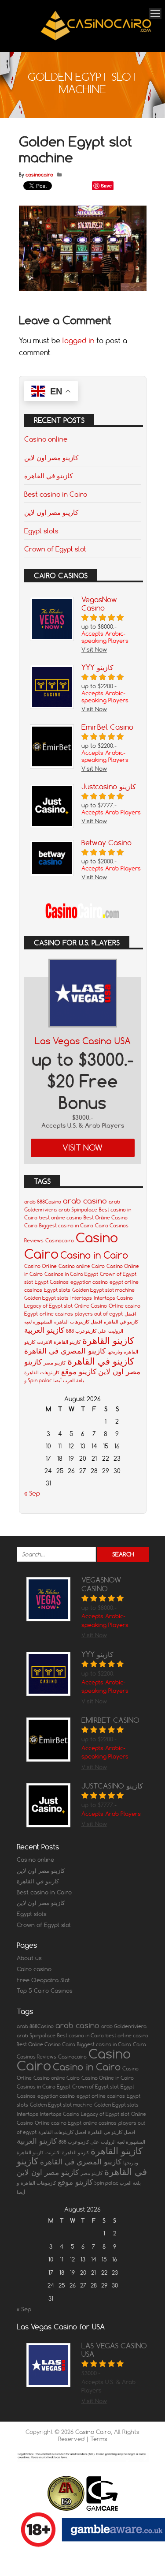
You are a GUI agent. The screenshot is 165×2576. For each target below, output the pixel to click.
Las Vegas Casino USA (83, 1041)
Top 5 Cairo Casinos (45, 1991)
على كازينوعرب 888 (86, 1331)
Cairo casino (34, 1969)
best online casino (60, 1218)
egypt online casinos (101, 2096)
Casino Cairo (93, 2432)
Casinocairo (60, 1241)
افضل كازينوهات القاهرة (78, 1322)
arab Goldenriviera (124, 2026)
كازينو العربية (44, 1330)
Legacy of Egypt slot (48, 1306)
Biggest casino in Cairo (66, 1226)
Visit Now (82, 1148)
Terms (99, 2439)
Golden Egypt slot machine (103, 1290)
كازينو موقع (79, 1371)
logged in (78, 341)
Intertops (81, 1298)
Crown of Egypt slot (55, 549)
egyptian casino (89, 1282)
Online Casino (91, 1306)
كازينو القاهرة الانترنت (59, 1342)
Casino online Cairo (82, 1266)
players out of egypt (99, 1314)
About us (29, 1958)
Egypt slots (41, 531)
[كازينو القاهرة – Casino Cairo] (96, 40)
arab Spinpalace (78, 1210)
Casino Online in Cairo (108, 2078)
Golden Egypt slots (46, 1298)
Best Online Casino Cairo (46, 2044)
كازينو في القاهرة (48, 476)
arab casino (85, 1201)
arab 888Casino (43, 1202)
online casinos (56, 1314)
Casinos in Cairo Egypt (71, 1274)
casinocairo (39, 175)
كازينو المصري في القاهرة (65, 1351)
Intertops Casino (113, 1298)
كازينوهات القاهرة (42, 1372)
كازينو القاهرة (108, 1340)
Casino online (46, 439)
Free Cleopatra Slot (43, 1980)
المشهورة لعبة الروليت (123, 2142)
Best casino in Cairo (56, 494)
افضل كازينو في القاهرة (112, 2132)
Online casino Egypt (58, 2123)
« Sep (32, 1493)
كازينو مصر (55, 1363)
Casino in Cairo (94, 1255)
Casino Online (40, 1266)
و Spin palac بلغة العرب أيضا (54, 1380)
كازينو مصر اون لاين (51, 457)
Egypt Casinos (52, 1282)
